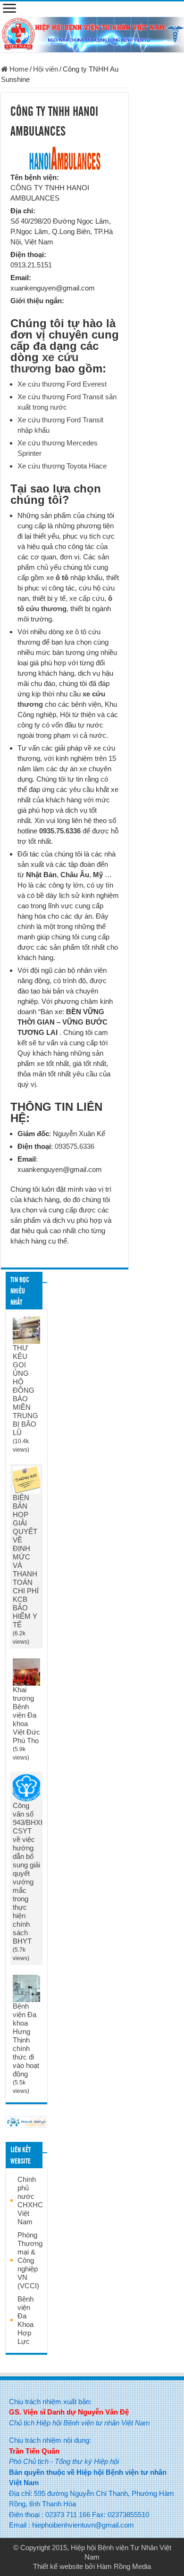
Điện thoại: (28, 254)
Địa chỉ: (23, 211)
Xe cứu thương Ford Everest (62, 384)
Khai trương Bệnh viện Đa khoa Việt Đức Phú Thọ (26, 1715)
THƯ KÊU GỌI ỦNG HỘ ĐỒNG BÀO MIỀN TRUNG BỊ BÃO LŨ (25, 1390)
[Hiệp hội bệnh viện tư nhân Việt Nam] (92, 33)
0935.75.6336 (60, 831)
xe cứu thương (45, 363)
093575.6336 (75, 1146)
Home (18, 69)
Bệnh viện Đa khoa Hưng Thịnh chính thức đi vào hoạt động (26, 2040)
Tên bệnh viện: (35, 177)
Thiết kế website (58, 2566)
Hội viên (46, 69)
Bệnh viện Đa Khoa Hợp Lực (25, 2320)
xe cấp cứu (87, 598)
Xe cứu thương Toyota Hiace (62, 466)
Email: (21, 278)
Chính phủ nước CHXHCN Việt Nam (33, 2201)
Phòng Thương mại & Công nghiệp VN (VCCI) (30, 2260)
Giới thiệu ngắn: (37, 301)
